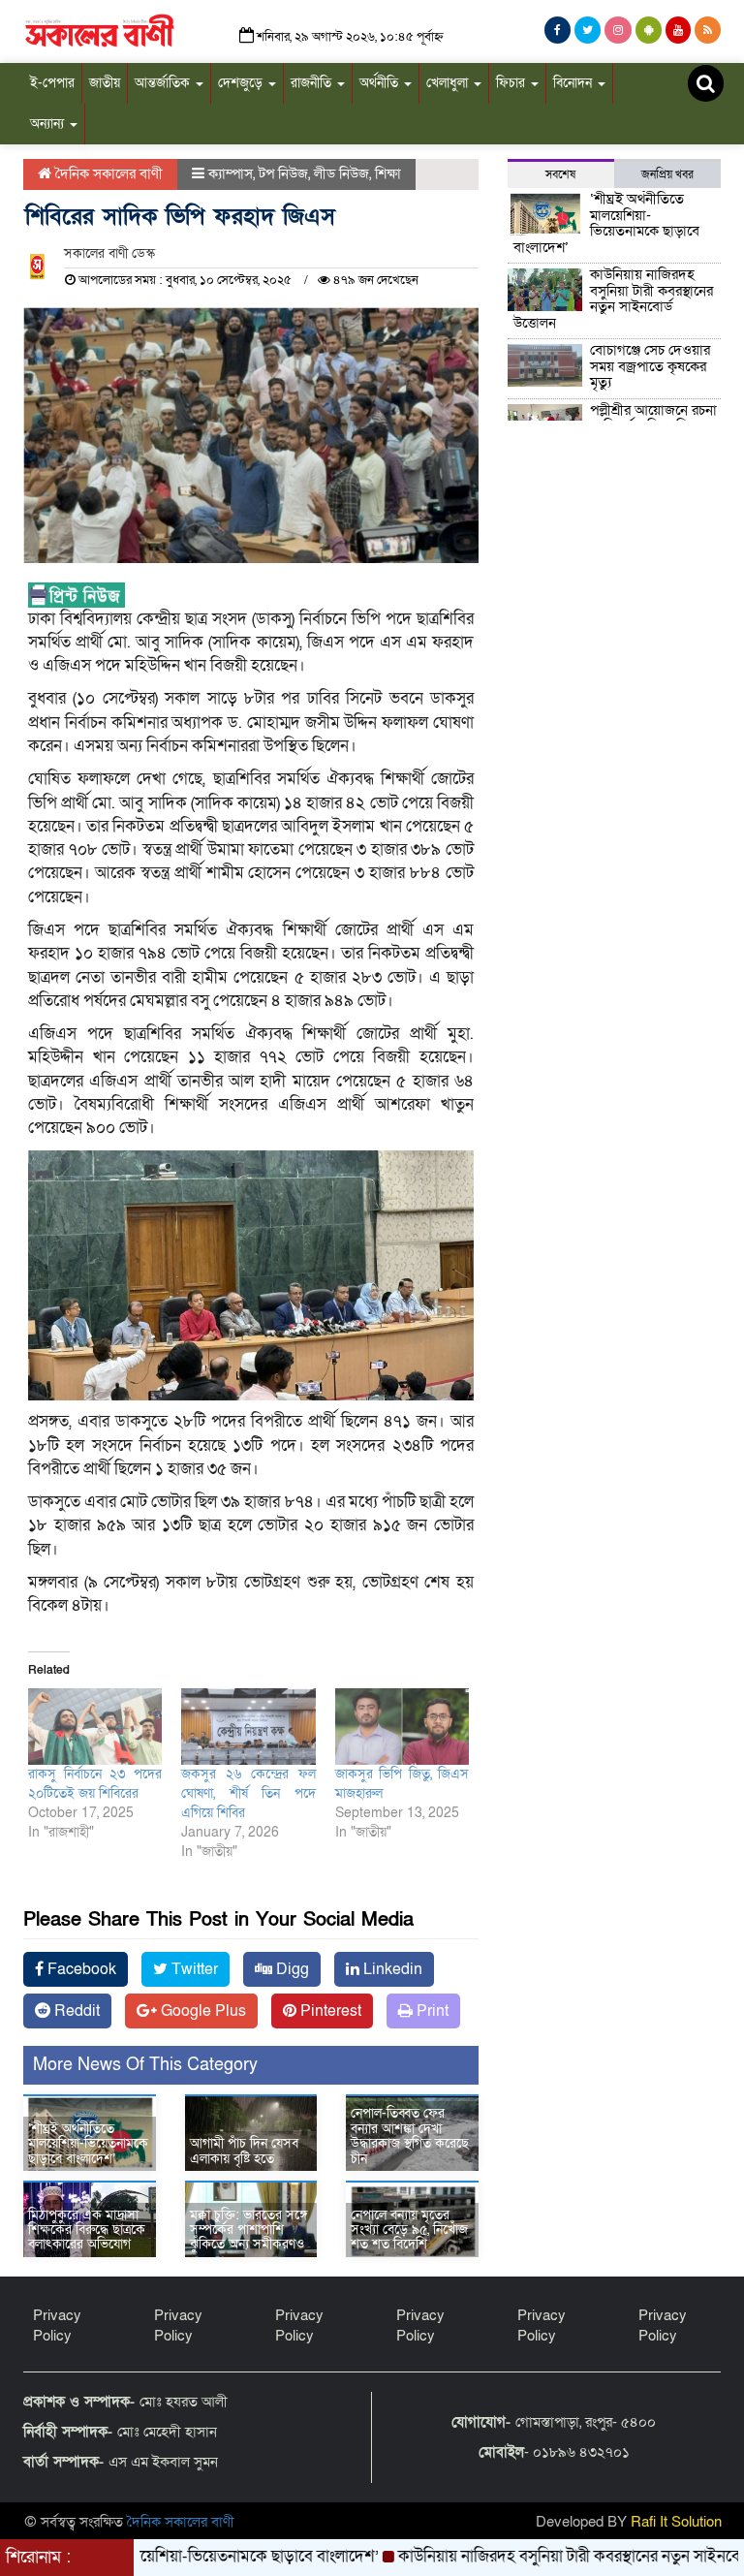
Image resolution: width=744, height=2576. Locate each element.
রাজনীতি (313, 83)
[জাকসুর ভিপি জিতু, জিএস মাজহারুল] (402, 1727)
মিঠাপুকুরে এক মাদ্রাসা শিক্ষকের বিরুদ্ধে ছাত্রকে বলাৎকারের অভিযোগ (87, 2230)
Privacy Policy (57, 2325)
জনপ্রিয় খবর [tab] (667, 174)
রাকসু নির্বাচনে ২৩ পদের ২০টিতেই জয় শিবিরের (95, 1784)
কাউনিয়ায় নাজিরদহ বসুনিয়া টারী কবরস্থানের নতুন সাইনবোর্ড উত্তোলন (613, 298)
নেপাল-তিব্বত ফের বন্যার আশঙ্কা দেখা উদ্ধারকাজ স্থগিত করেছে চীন (410, 2136)
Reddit (75, 2011)
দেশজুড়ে (242, 83)
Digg (291, 1969)
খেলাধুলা (449, 83)
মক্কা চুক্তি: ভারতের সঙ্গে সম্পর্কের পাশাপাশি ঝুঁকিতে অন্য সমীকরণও (249, 2230)
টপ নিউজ (283, 173)
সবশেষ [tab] (560, 174)
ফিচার (512, 83)
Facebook (80, 1969)
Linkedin (391, 1969)
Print (431, 2011)
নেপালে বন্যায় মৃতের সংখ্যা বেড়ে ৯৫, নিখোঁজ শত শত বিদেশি (409, 2230)
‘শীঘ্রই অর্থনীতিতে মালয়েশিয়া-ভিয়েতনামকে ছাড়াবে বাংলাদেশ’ (88, 2144)
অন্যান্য (49, 124)
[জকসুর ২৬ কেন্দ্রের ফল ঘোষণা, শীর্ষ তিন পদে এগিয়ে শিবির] (248, 1727)
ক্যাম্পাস (231, 173)
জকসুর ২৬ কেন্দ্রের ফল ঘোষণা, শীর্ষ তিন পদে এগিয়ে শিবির (248, 1793)
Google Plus (201, 2011)
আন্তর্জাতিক (164, 83)
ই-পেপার (52, 83)
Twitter (193, 1969)
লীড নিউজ (341, 173)
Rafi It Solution (676, 2522)
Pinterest (329, 2011)
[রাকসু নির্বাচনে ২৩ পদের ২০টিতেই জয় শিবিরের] (95, 1727)
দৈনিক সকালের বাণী (107, 173)
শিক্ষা (388, 173)
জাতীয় (105, 83)
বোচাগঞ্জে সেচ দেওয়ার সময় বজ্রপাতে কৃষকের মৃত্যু (650, 366)
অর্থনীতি (381, 83)
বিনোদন (574, 83)
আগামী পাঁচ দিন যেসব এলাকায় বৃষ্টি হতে (244, 2151)
